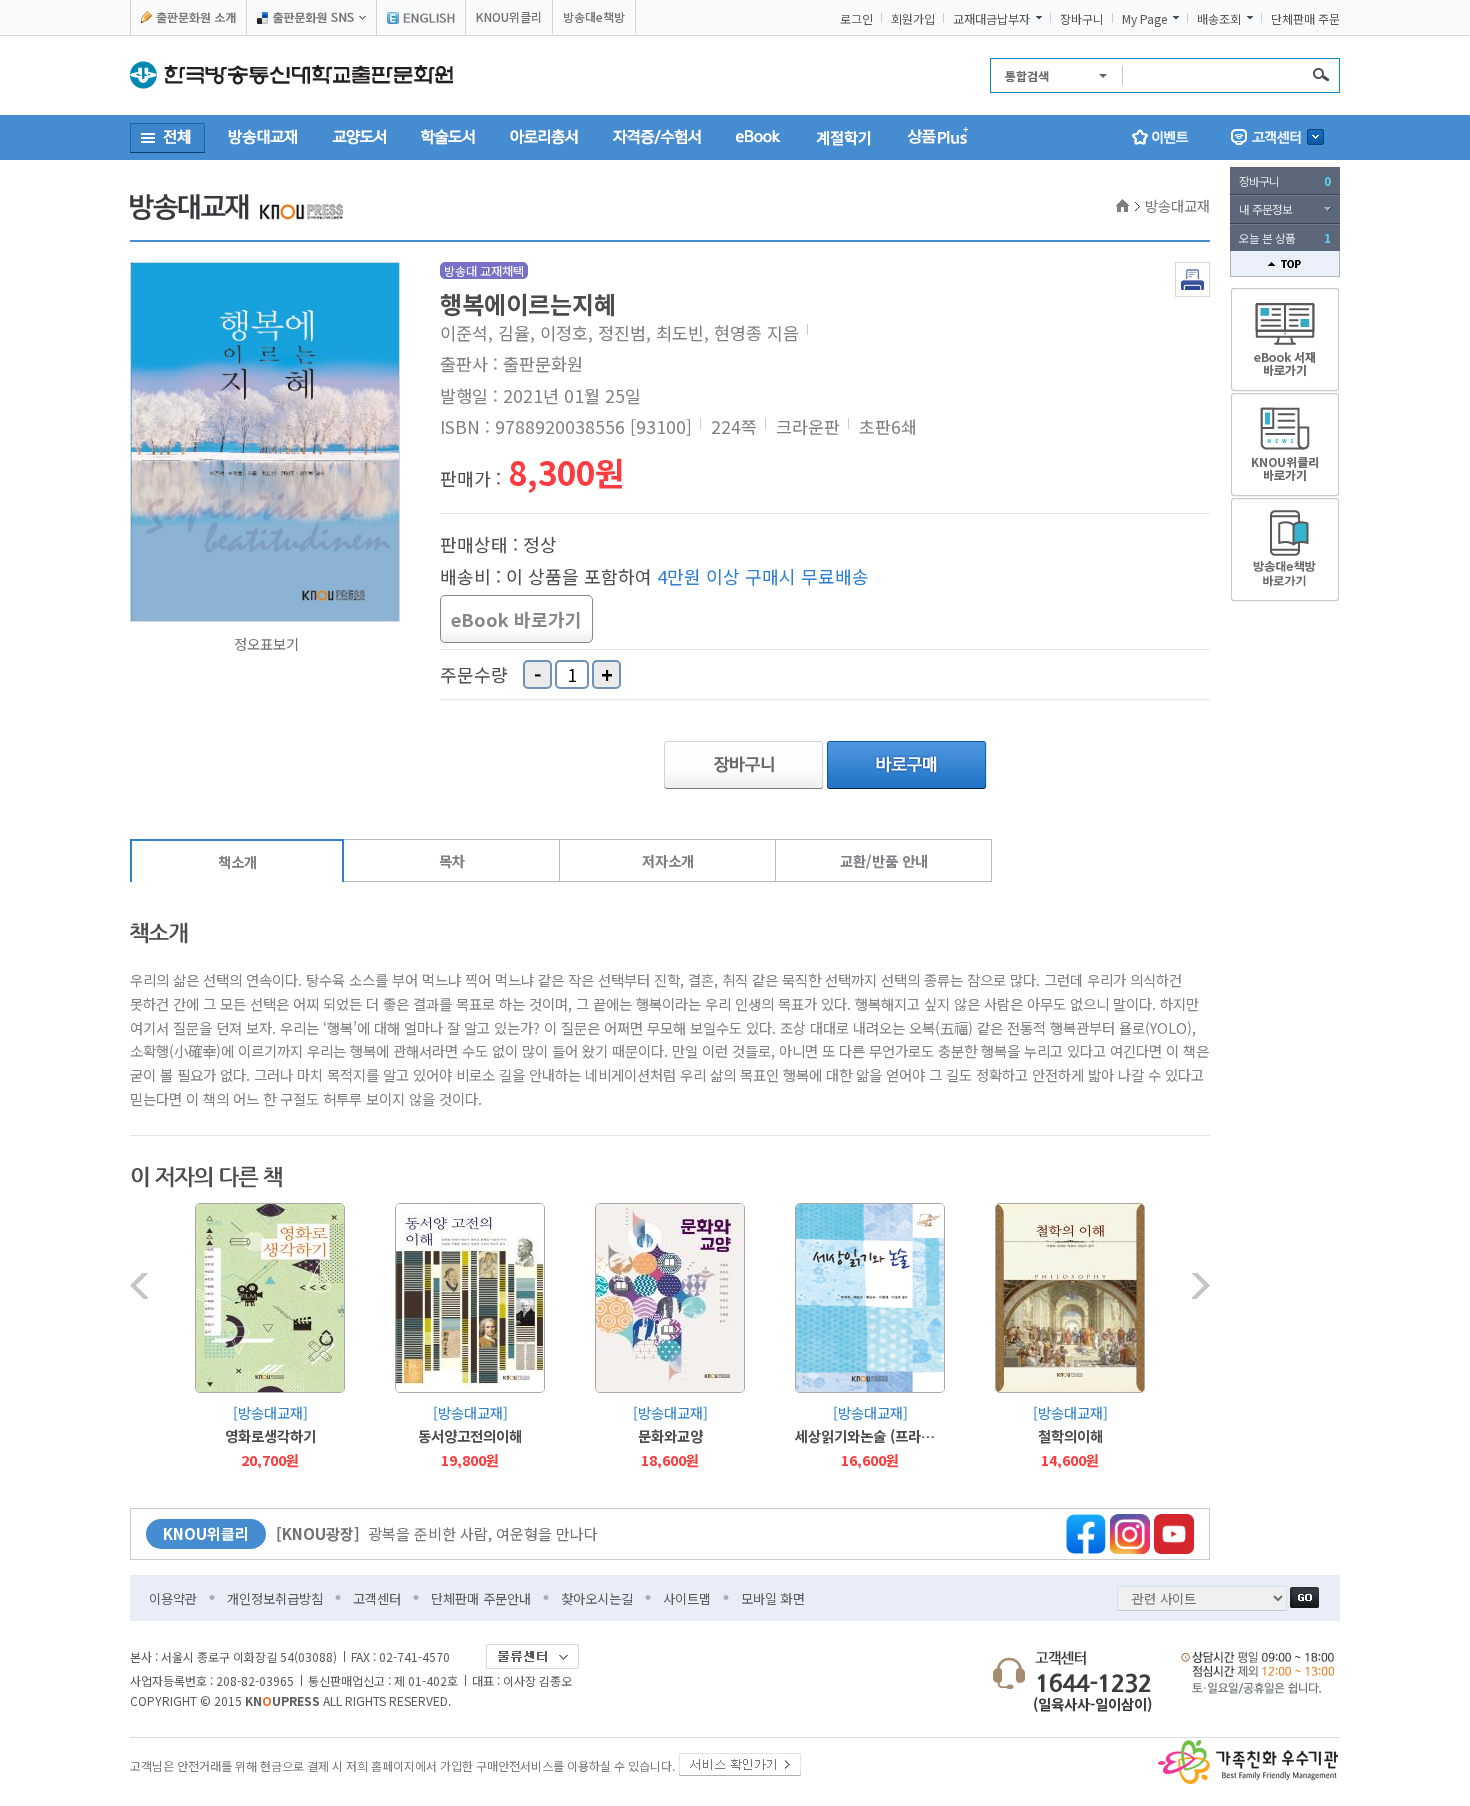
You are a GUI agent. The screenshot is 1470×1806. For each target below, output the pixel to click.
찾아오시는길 (597, 1598)
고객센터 (377, 1598)
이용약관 (173, 1598)
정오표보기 (266, 644)
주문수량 (474, 675)
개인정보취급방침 (275, 1598)
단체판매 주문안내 (481, 1598)
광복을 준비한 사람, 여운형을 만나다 (437, 1533)
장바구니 (1082, 19)
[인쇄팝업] (1192, 267)
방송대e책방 (594, 16)
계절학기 (844, 137)
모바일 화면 (773, 1598)
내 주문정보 (1265, 209)
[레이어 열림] (1277, 137)
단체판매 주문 (1305, 19)
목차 (452, 860)
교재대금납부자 (991, 19)
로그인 (856, 19)
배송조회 (1219, 19)
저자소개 (668, 860)
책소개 (237, 861)
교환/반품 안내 (884, 860)
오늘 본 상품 (1285, 238)
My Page (1144, 19)
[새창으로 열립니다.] (740, 1760)
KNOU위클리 (509, 16)
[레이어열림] (311, 17)
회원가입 (913, 19)
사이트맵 (687, 1598)
